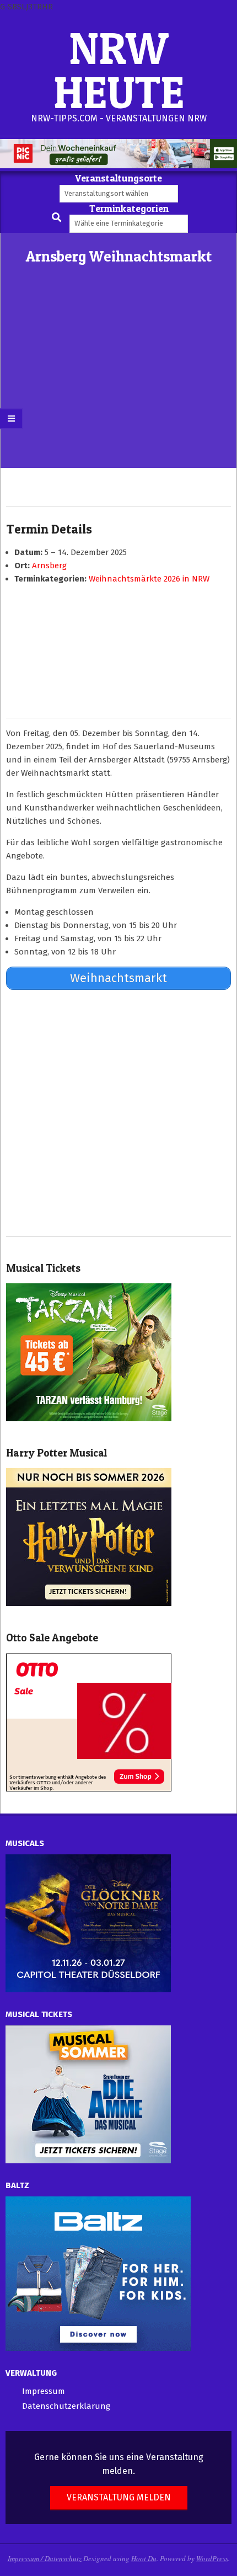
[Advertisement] (118, 385)
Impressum (44, 2391)
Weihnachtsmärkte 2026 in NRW (149, 579)
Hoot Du (144, 2558)
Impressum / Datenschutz (45, 2558)
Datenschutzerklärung (66, 2406)
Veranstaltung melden (119, 2497)
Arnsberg (49, 566)
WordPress (212, 2558)
